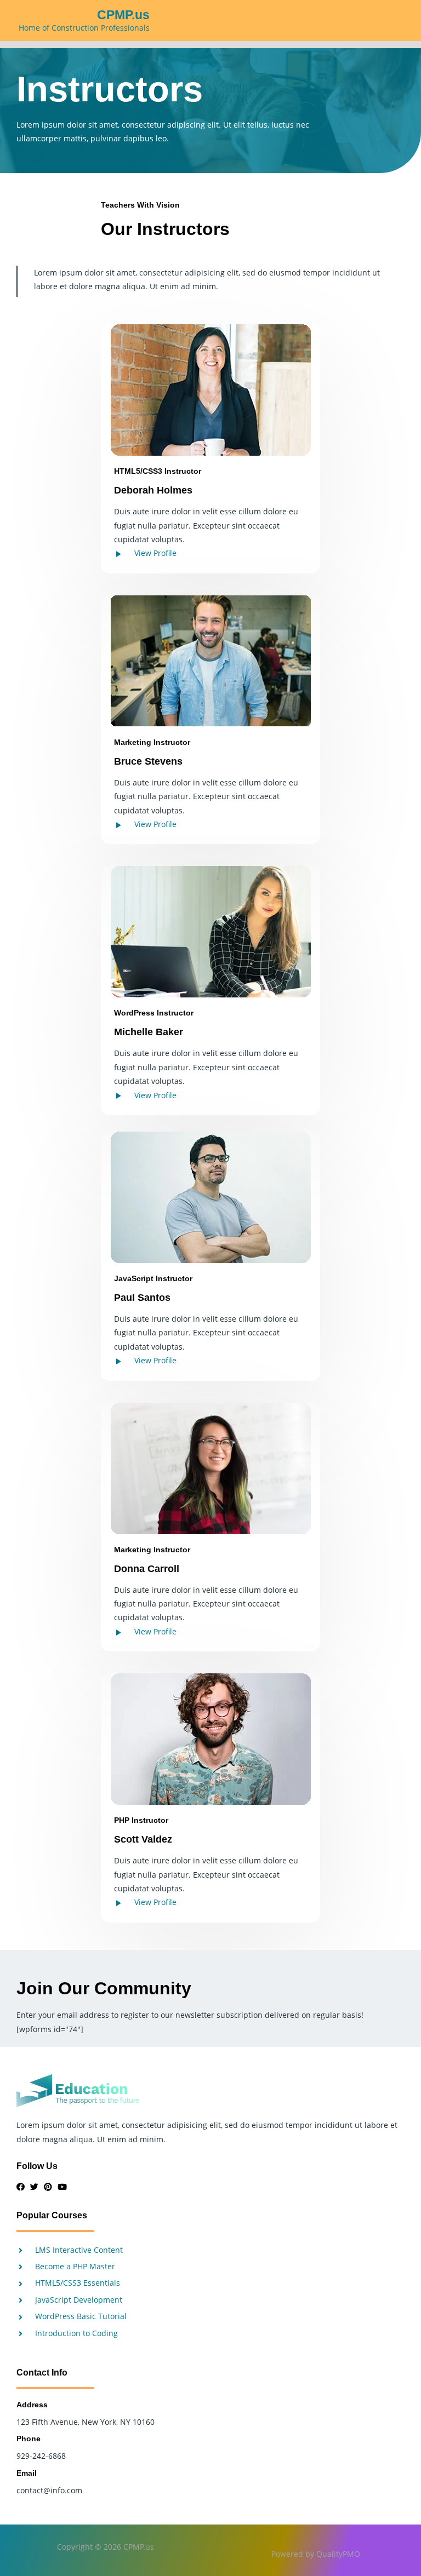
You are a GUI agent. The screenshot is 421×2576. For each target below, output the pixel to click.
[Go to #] (21, 2187)
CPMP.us (123, 15)
